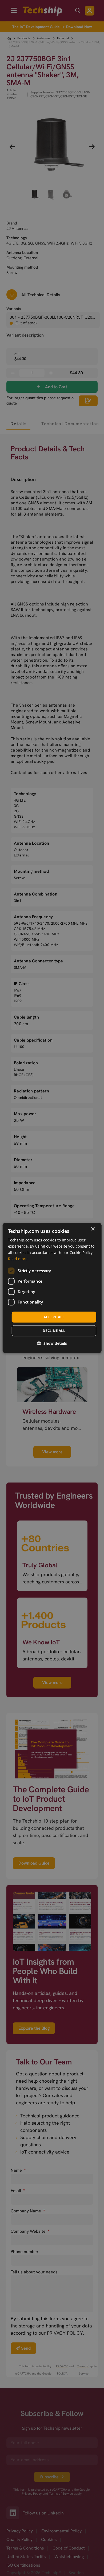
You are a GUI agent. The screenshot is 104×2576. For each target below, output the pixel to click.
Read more (18, 1259)
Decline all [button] (54, 1331)
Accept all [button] (54, 1317)
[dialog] (52, 1288)
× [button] (93, 1229)
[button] (52, 1344)
